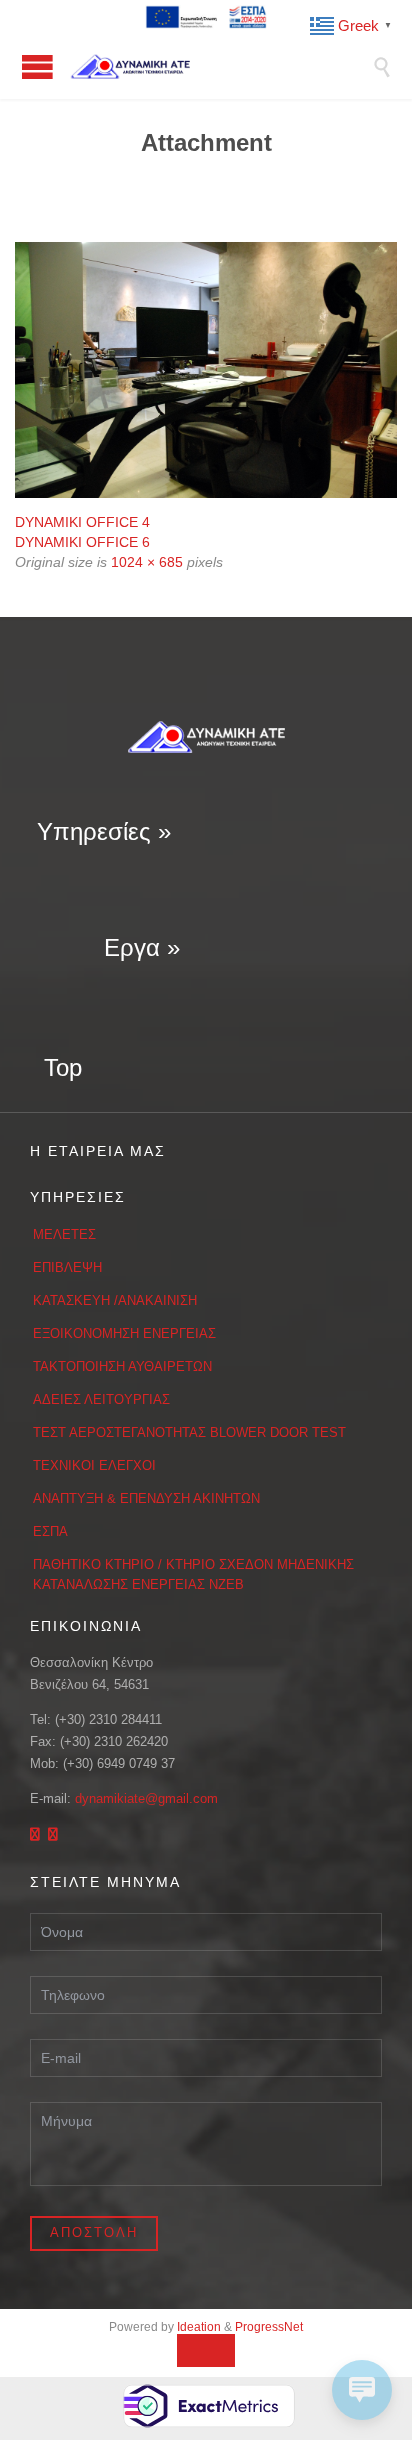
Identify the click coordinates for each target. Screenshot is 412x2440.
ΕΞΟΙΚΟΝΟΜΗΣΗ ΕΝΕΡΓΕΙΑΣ (124, 1333)
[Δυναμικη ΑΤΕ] (221, 66)
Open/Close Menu (37, 66)
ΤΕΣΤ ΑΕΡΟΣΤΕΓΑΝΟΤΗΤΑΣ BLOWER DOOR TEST (189, 1432)
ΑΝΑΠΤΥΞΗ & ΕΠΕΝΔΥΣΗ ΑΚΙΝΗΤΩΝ (146, 1498)
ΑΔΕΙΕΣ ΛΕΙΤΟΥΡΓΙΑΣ (101, 1399)
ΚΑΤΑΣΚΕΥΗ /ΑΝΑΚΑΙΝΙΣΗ (115, 1300)
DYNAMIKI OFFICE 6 (82, 542)
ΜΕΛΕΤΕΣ (64, 1234)
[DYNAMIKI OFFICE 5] (206, 370)
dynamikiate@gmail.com (146, 1798)
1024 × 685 (147, 562)
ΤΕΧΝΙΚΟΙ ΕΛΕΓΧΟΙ (94, 1465)
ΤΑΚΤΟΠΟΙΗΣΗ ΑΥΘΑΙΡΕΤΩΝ (122, 1366)
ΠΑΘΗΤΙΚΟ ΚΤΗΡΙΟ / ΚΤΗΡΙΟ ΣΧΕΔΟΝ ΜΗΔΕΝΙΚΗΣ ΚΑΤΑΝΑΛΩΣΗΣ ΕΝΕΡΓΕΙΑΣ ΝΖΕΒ (193, 1574)
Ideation (199, 2327)
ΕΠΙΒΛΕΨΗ (67, 1267)
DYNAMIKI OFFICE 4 (82, 522)
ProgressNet (269, 2327)
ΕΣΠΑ (50, 1531)
